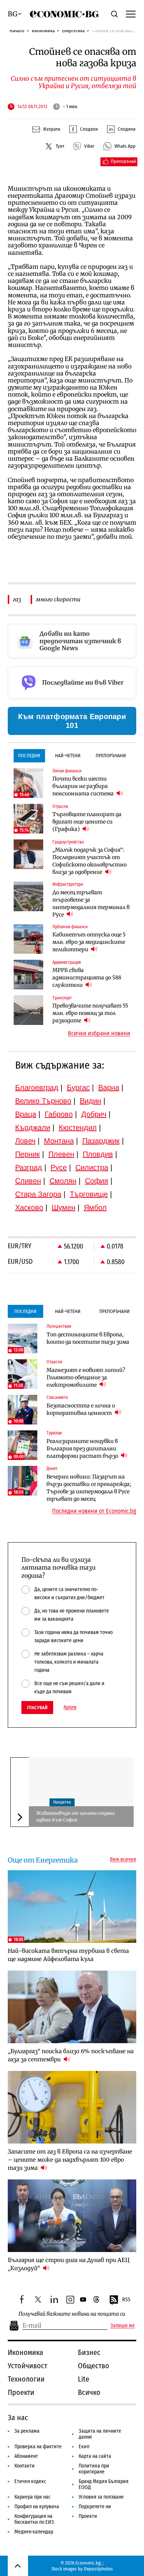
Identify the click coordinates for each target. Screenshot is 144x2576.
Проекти (21, 2392)
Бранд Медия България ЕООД (104, 2484)
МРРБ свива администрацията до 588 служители (87, 978)
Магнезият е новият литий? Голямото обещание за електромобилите (86, 1377)
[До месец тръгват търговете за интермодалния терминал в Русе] (28, 896)
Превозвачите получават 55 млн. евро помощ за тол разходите (90, 1013)
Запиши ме (123, 2326)
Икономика (43, 31)
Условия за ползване (101, 2497)
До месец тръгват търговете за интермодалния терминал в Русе (91, 903)
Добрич (94, 1114)
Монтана (59, 1141)
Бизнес (89, 2352)
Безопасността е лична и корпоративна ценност (81, 1409)
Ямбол (95, 1207)
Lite (84, 2379)
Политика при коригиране (94, 2469)
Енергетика (73, 31)
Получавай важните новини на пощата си (72, 2314)
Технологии (26, 2379)
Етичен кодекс (30, 2481)
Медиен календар (34, 2532)
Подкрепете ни (95, 2507)
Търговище (89, 1194)
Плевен (61, 1154)
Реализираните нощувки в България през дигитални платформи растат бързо (83, 1449)
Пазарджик (101, 1141)
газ (17, 599)
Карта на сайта (95, 2456)
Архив (70, 1707)
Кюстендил (78, 1127)
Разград (29, 1167)
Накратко (62, 1802)
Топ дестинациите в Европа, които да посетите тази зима (88, 1338)
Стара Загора (38, 1194)
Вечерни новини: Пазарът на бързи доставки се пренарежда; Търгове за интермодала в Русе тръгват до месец (89, 1488)
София (97, 1181)
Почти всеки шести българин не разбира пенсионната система (84, 786)
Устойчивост (28, 2366)
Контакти (25, 2466)
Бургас (78, 1087)
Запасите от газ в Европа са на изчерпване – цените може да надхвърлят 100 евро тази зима (70, 2160)
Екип (84, 2447)
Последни (29, 756)
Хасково (29, 1207)
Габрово (59, 1114)
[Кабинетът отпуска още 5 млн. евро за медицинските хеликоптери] (28, 939)
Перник (28, 1154)
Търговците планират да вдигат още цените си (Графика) (87, 822)
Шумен (64, 1207)
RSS (126, 2300)
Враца (26, 1114)
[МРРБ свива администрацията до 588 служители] (28, 975)
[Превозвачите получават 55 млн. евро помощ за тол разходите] (28, 1010)
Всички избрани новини (99, 1033)
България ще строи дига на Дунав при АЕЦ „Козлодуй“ (69, 2264)
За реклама (27, 2431)
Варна (109, 1087)
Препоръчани (111, 756)
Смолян (63, 1181)
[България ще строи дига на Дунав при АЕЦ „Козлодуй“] (72, 2216)
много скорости (58, 599)
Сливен (28, 1181)
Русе (59, 1167)
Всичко (89, 2392)
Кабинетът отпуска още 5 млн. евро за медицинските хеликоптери (89, 942)
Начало (17, 31)
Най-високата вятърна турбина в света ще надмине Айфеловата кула (68, 1955)
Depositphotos (98, 2569)
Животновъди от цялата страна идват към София (75, 1816)
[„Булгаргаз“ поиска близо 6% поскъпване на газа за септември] (72, 2007)
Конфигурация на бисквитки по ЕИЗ (34, 2519)
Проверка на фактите (38, 2447)
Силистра (92, 1167)
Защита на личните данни (100, 2434)
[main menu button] (131, 14)
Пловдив (98, 1154)
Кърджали (33, 1127)
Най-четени (68, 756)
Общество (94, 2366)
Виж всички (123, 1860)
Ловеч (25, 1141)
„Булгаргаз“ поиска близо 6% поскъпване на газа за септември (71, 2055)
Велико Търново (43, 1101)
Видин (90, 1101)
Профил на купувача (37, 2507)
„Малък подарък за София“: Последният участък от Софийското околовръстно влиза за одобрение (90, 861)
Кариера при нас (32, 2497)
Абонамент (26, 2456)
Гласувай (37, 1708)
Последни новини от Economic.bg (94, 1511)
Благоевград (37, 1087)
